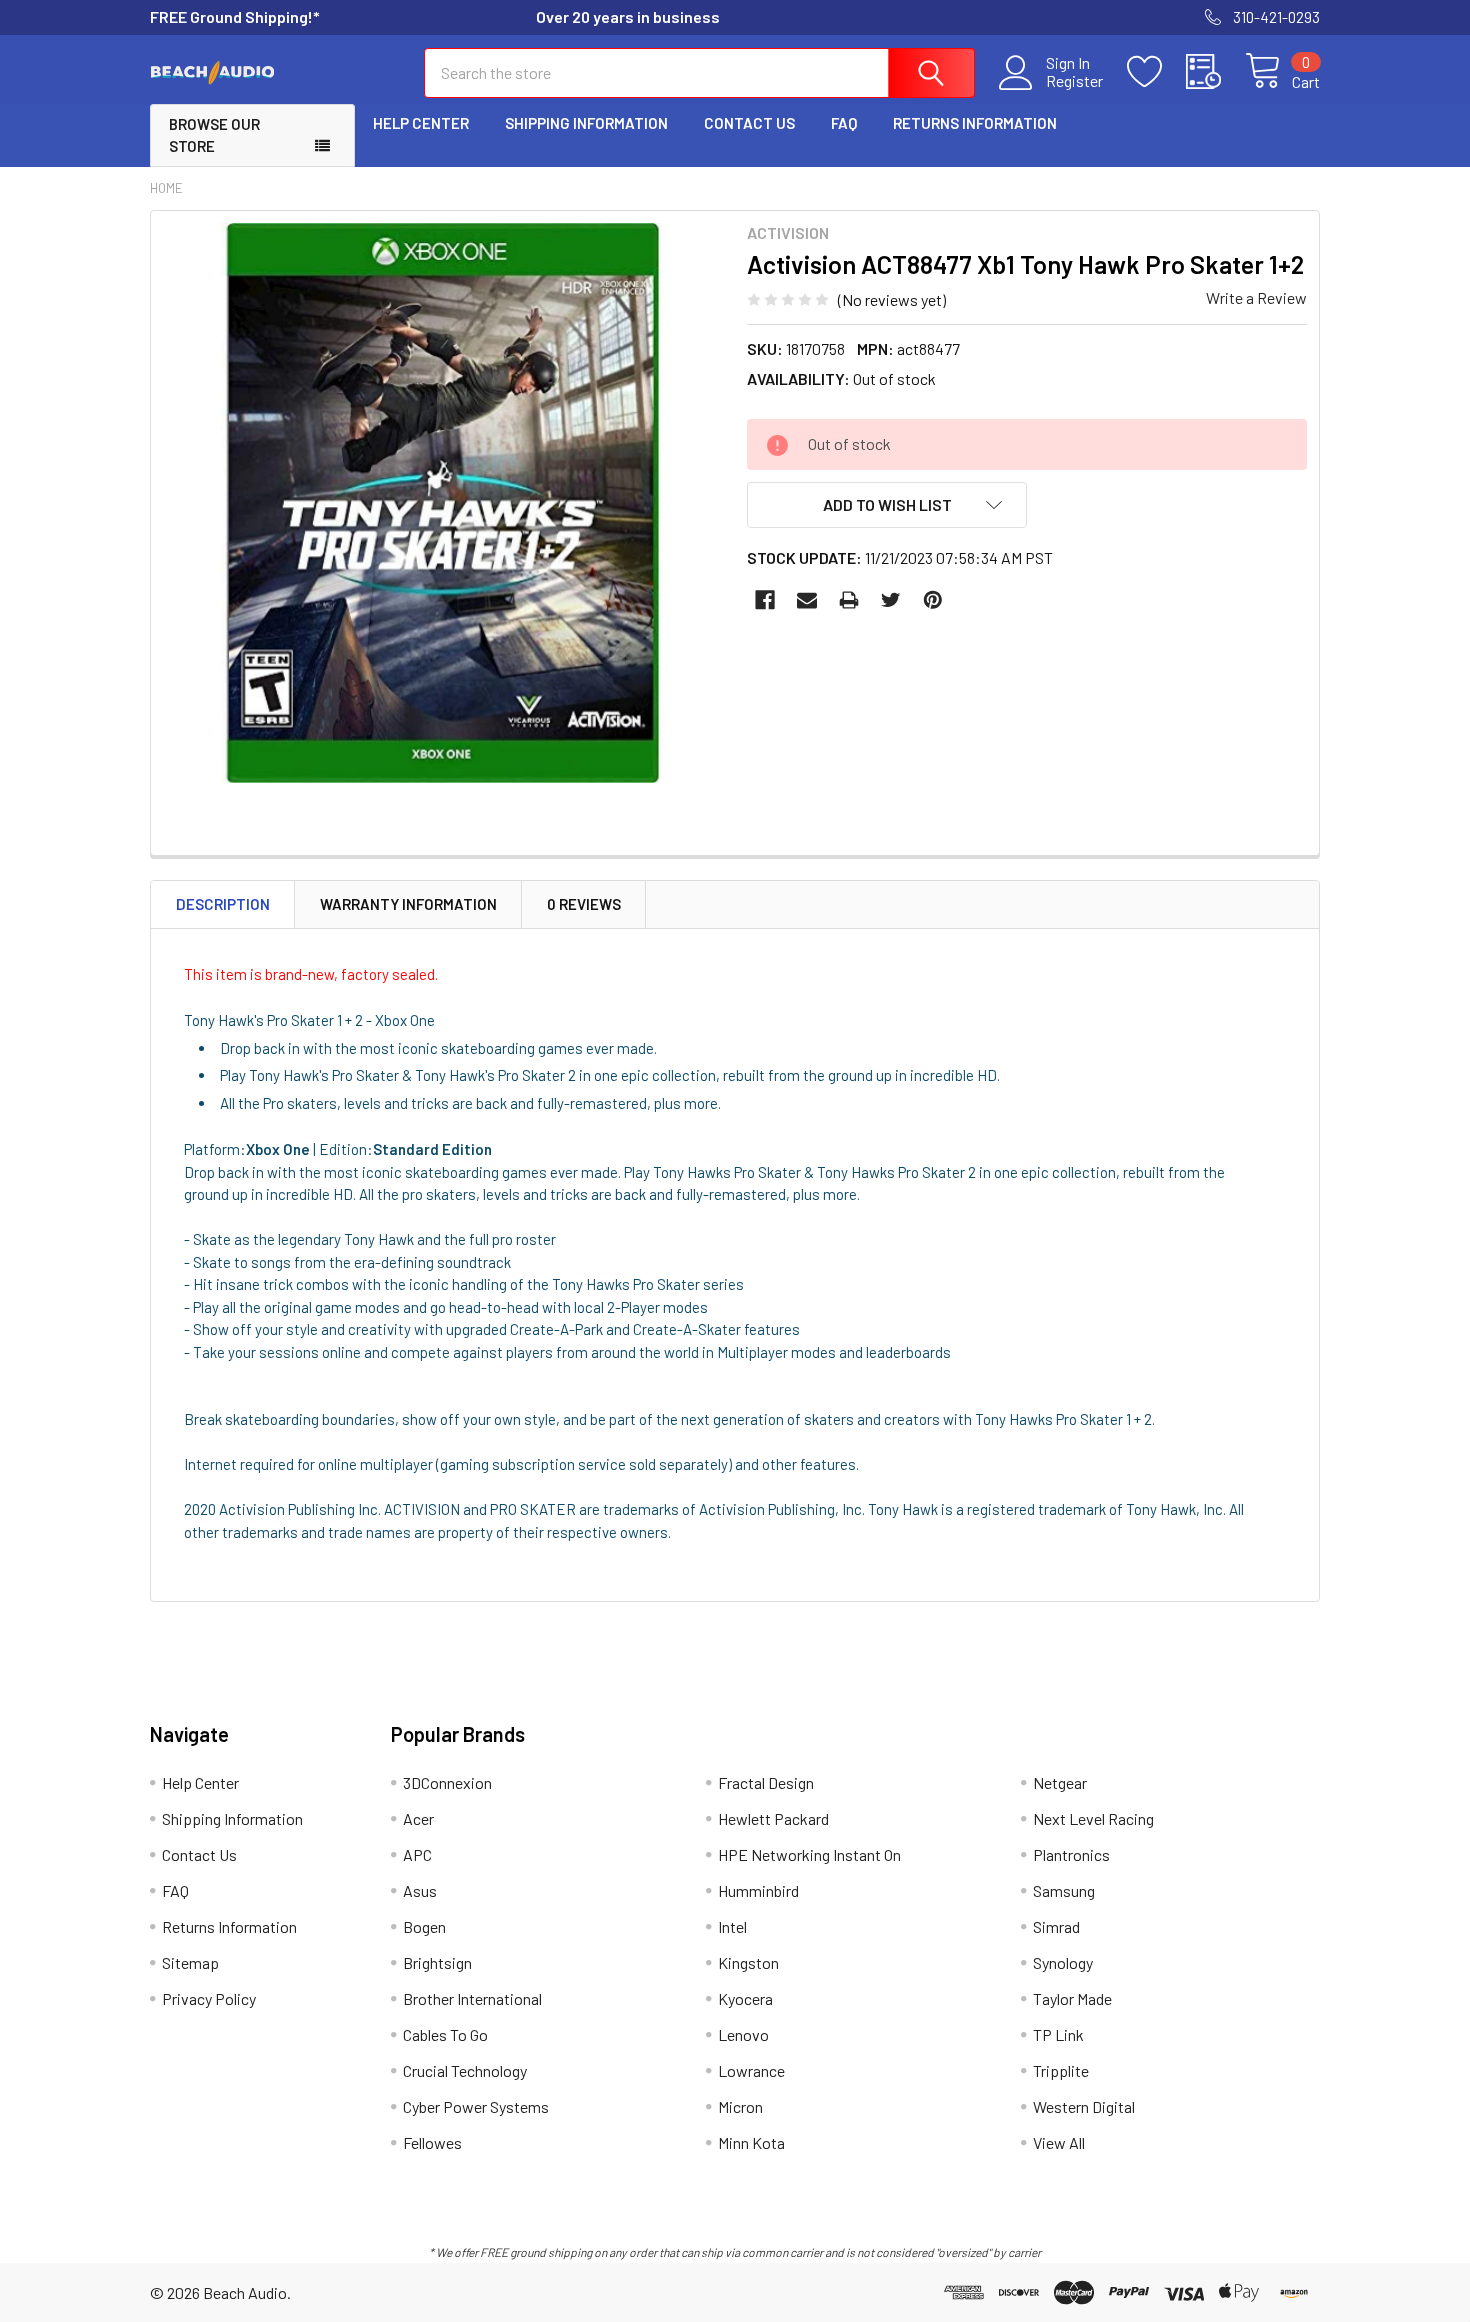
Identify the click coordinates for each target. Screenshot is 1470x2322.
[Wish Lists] (1156, 72)
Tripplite (1061, 2070)
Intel (732, 1926)
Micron (740, 2106)
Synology (1063, 1962)
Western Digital (1084, 2106)
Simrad (1056, 1926)
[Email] (807, 600)
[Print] (849, 600)
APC (417, 1854)
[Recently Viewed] (1215, 72)
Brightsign (437, 1962)
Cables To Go (445, 2034)
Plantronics (1071, 1854)
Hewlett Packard (773, 1818)
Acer (418, 1818)
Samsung (1064, 1890)
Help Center (421, 123)
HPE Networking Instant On (809, 1854)
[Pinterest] (933, 600)
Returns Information (975, 123)
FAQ (844, 123)
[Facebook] (765, 600)
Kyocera (745, 1998)
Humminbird (758, 1890)
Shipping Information (586, 123)
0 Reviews (584, 904)
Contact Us (749, 123)
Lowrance (751, 2070)
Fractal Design (766, 1782)
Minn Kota (751, 2142)
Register (1074, 81)
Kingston (748, 1962)
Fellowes (432, 2142)
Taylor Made (1072, 1998)
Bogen (424, 1926)
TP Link (1058, 2034)
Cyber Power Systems (476, 2106)
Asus (420, 1890)
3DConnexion (447, 1782)
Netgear (1060, 1782)
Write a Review (1256, 297)
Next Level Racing (1093, 1818)
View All (1059, 2142)
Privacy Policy (209, 1998)
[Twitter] (891, 600)
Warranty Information (408, 904)
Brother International (472, 1998)
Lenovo (743, 2034)
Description (223, 904)
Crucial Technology (465, 2070)
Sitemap (190, 1962)
